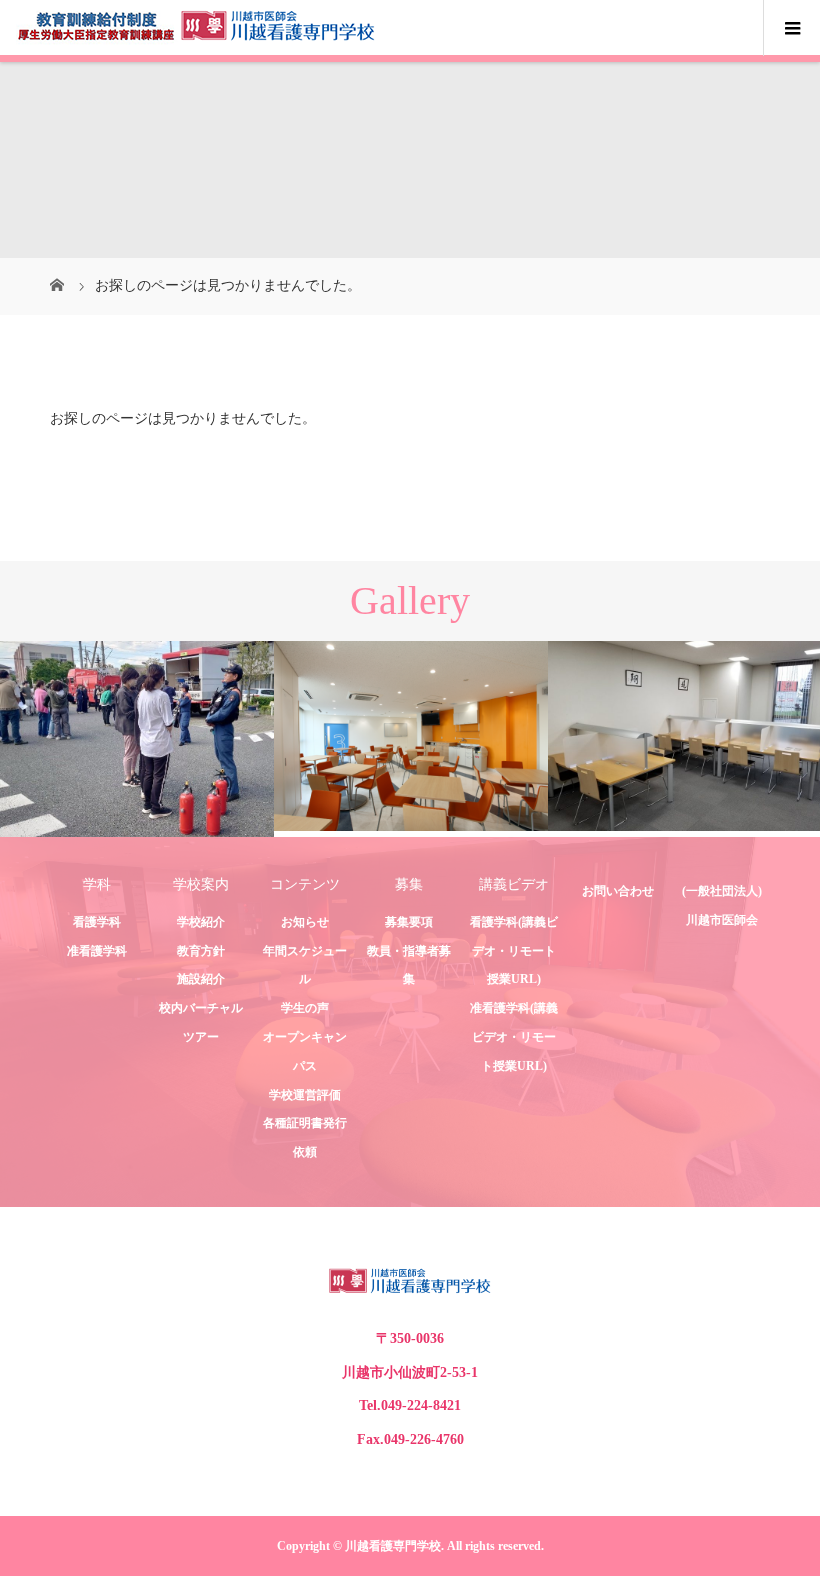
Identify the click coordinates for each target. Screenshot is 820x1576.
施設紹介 (201, 979)
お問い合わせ (618, 891)
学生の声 (305, 1008)
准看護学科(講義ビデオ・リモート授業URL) (514, 1037)
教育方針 (201, 951)
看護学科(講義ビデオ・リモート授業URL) (514, 951)
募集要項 (409, 922)
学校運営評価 (305, 1095)
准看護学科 (97, 951)
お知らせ (305, 922)
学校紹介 (201, 922)
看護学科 (97, 922)
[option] (137, 739)
